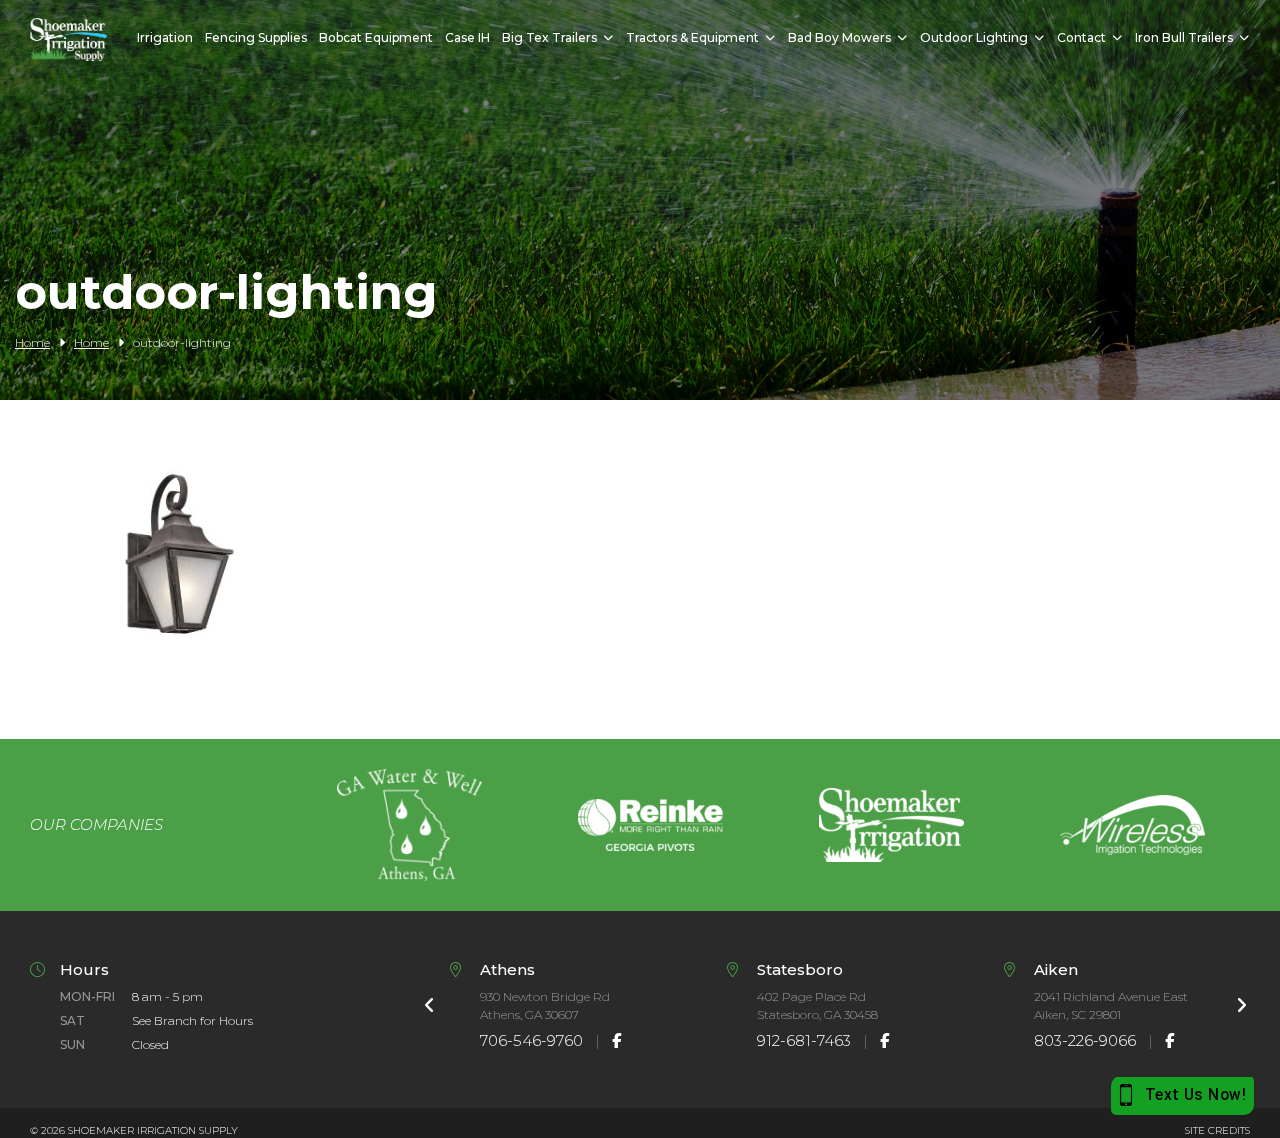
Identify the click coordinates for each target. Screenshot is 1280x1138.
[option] (409, 825)
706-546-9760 (531, 1040)
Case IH (467, 37)
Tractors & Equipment (692, 37)
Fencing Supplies (256, 37)
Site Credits (1217, 1130)
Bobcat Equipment (376, 37)
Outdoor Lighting (974, 37)
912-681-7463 (804, 1040)
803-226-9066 (1085, 1040)
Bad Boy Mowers (839, 37)
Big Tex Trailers (549, 37)
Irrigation (165, 37)
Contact (1081, 37)
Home (32, 342)
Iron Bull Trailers (1184, 37)
